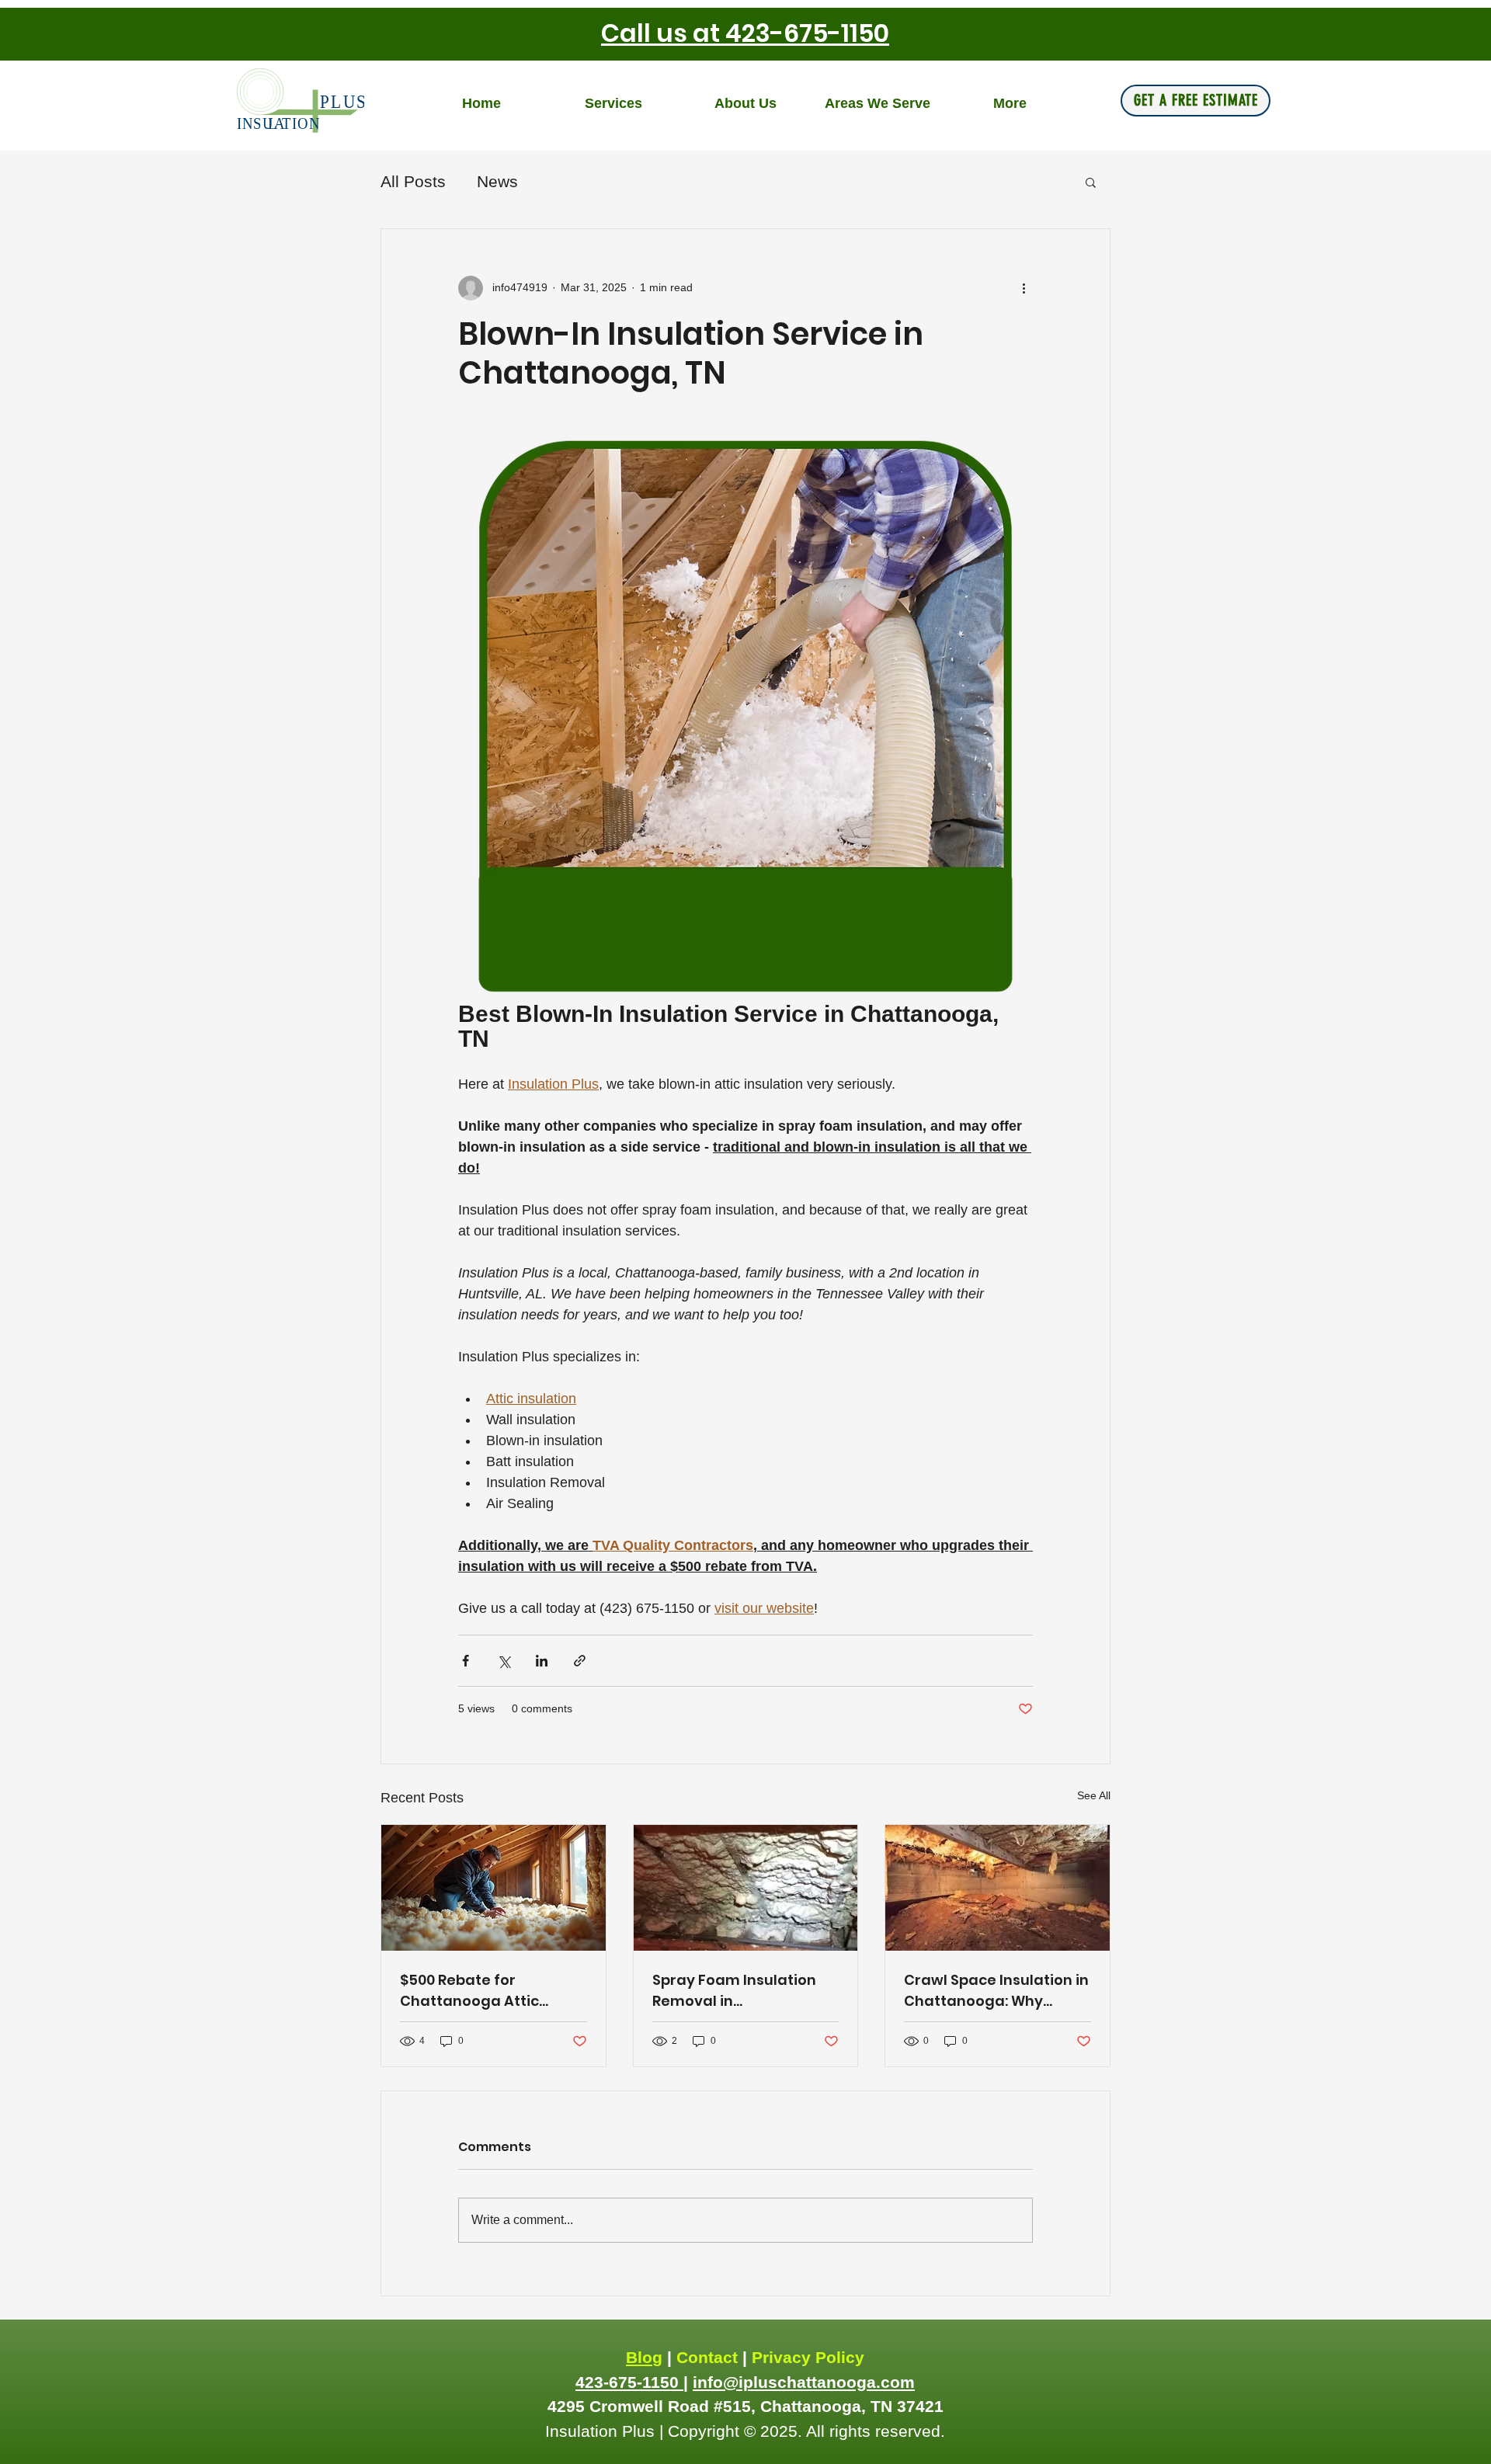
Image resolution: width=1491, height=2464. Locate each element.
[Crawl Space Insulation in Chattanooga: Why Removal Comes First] (997, 1888)
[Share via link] (580, 1661)
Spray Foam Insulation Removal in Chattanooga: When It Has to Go (734, 1991)
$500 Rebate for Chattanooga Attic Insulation (469, 1991)
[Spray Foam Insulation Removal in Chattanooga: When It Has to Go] (746, 1888)
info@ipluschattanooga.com (804, 2382)
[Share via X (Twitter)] (504, 1661)
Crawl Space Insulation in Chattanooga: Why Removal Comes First (996, 1991)
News (497, 181)
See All (1094, 1795)
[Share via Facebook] (466, 1661)
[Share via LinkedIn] (542, 1661)
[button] (1091, 182)
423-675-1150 (629, 2382)
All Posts (413, 181)
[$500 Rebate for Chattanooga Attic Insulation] (494, 1888)
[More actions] (1024, 288)
